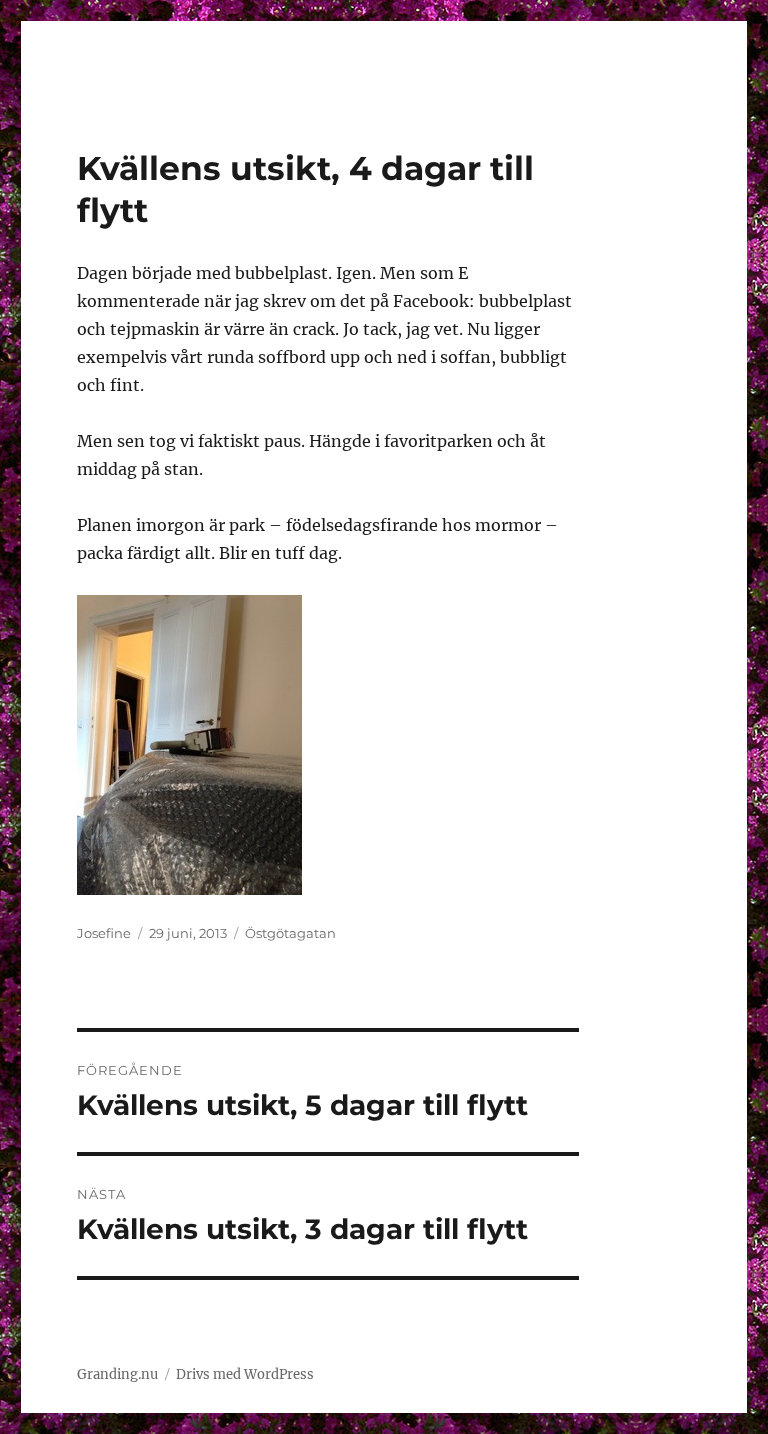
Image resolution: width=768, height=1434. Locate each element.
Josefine (104, 933)
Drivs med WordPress (245, 1374)
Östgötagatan (290, 933)
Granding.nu (117, 1374)
